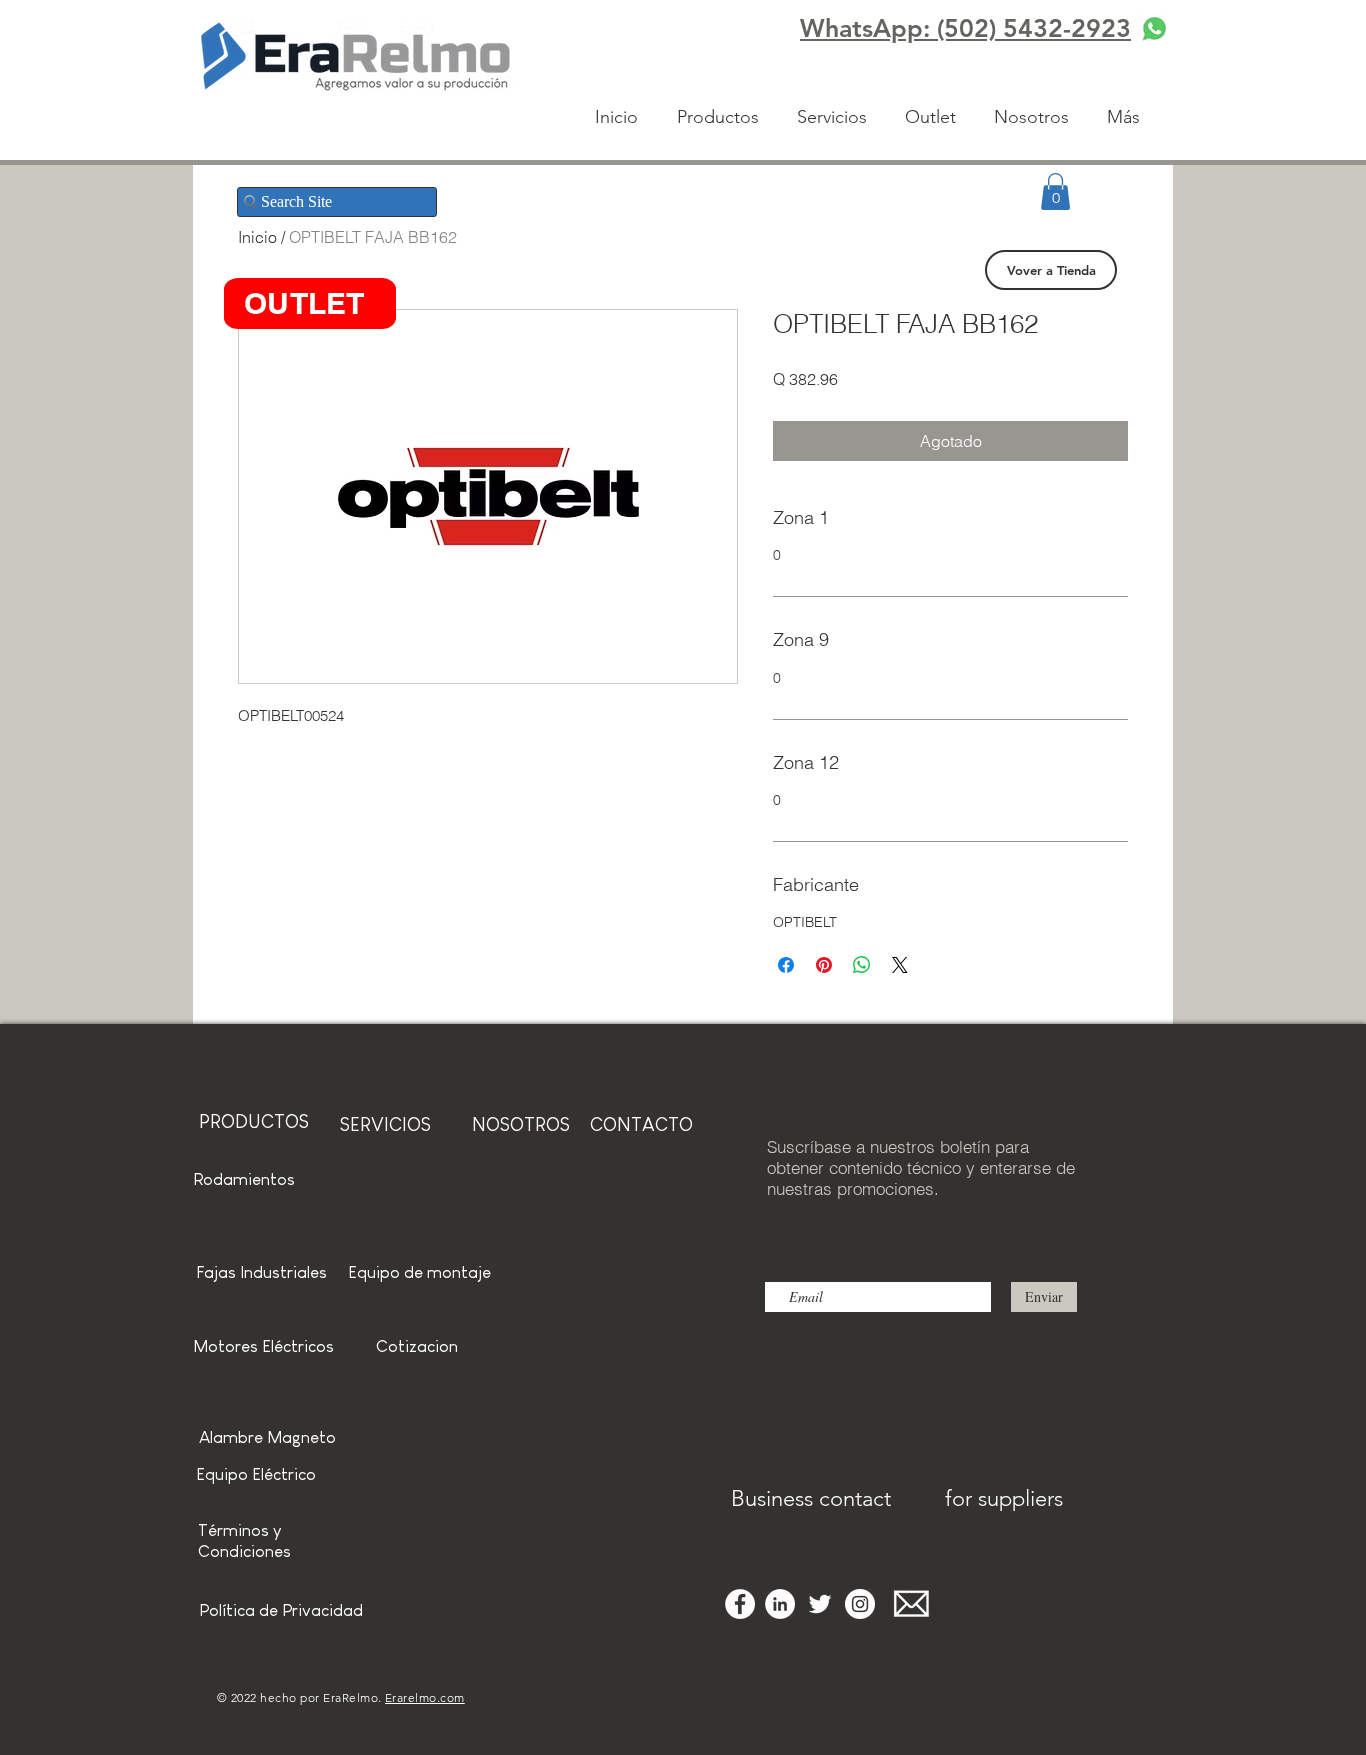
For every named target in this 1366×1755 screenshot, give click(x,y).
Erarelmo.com (425, 1697)
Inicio (257, 237)
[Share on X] (900, 965)
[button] (1055, 191)
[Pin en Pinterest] (824, 965)
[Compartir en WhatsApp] (862, 965)
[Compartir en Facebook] (786, 965)
